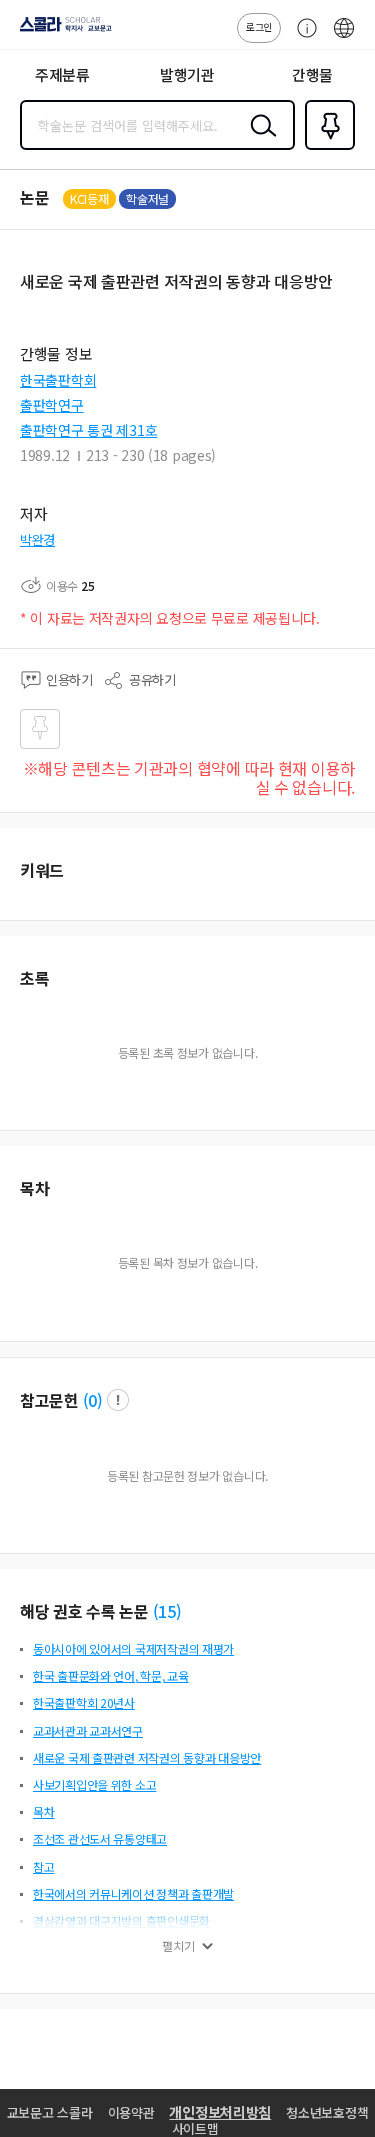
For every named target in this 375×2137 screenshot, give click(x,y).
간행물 (312, 74)
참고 (43, 1866)
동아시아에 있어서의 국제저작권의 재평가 (133, 1648)
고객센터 (302, 38)
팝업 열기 (118, 1400)
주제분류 (62, 74)
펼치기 (178, 1946)
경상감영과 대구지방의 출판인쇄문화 (121, 1920)
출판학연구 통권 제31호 (88, 430)
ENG (344, 38)
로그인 (259, 26)
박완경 (37, 539)
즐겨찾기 (326, 148)
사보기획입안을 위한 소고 (94, 1784)
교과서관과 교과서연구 (88, 1730)
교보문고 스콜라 (50, 2112)
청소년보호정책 (327, 2112)
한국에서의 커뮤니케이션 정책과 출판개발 (133, 1893)
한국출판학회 (58, 380)
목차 (43, 1811)
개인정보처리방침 (220, 2112)
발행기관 (187, 74)
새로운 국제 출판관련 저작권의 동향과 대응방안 (147, 1757)
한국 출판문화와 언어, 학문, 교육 (111, 1675)
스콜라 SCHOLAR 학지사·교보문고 (62, 31)
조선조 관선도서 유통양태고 (100, 1838)
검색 (259, 141)
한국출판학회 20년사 (84, 1702)
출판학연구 (52, 405)
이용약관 (131, 2112)
